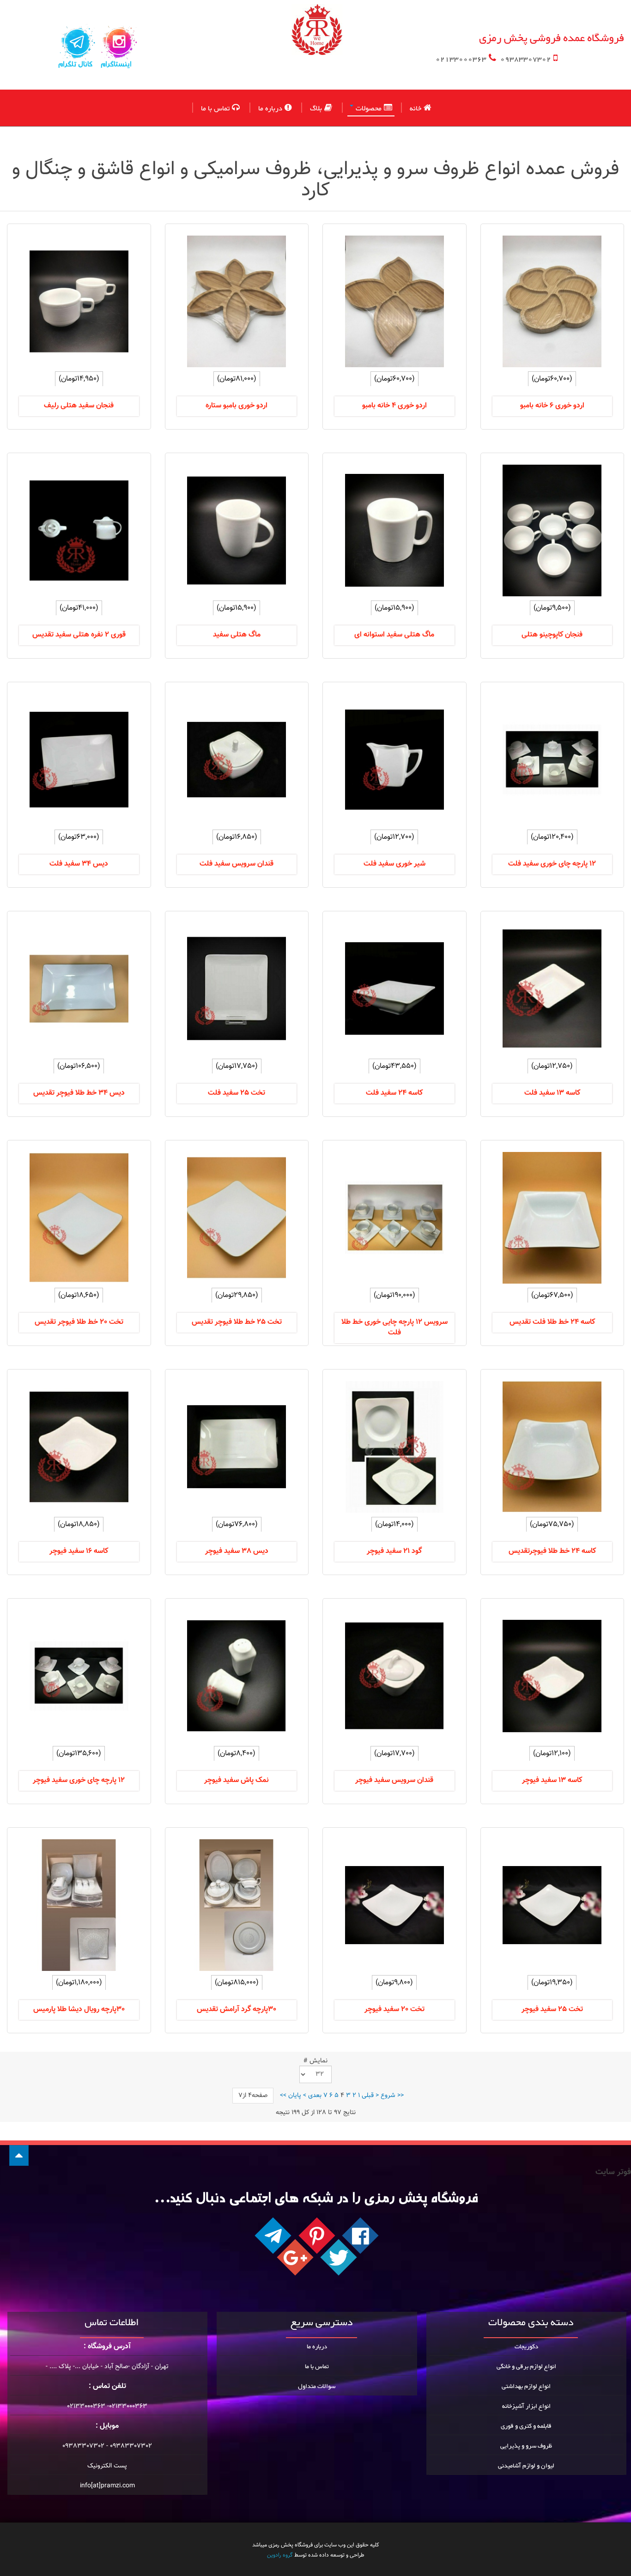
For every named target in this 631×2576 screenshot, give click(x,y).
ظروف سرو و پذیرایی (526, 2446)
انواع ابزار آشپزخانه (526, 2406)
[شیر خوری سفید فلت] (394, 760)
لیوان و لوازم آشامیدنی (526, 2466)
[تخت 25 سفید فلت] (237, 989)
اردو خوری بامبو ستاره (237, 406)
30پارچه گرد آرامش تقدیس (237, 2009)
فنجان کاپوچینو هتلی (552, 635)
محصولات (369, 109)
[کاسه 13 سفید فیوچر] (552, 1676)
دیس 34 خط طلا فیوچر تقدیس (79, 1093)
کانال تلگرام (75, 65)
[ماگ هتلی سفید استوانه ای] (394, 530)
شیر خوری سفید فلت (394, 864)
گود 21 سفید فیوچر (394, 1551)
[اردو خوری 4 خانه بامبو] (394, 301)
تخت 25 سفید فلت (237, 1093)
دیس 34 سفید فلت (79, 864)
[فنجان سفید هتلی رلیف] (79, 301)
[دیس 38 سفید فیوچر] (237, 1447)
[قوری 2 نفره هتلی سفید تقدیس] (79, 530)
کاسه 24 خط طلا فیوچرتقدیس (552, 1551)
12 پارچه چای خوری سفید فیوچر (79, 1780)
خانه (416, 108)
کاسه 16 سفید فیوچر (79, 1551)
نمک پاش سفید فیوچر (237, 1780)
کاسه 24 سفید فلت (394, 1093)
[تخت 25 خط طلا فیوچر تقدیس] (237, 1218)
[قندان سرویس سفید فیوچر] (394, 1676)
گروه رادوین (280, 2555)
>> (283, 2096)
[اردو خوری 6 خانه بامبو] (552, 301)
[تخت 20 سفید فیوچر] (394, 1905)
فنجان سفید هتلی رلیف (79, 406)
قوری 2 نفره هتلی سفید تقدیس (79, 635)
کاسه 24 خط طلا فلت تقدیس (552, 1322)
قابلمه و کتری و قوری (526, 2426)
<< (400, 2096)
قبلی (368, 2096)
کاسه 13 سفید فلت (552, 1093)
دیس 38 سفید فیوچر (237, 1551)
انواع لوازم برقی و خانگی (526, 2367)
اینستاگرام (116, 65)
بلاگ (316, 108)
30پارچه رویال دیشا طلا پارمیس (79, 2009)
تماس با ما (215, 108)
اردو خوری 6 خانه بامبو (552, 406)
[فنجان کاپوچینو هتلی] (552, 530)
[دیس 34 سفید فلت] (79, 760)
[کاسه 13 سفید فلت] (552, 989)
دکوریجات (526, 2347)
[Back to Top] (19, 2155)
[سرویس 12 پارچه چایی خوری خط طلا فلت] (394, 1218)
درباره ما (270, 108)
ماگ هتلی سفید (237, 635)
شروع (388, 2096)
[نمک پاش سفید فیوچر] (237, 1676)
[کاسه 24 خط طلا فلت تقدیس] (552, 1218)
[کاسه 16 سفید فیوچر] (79, 1447)
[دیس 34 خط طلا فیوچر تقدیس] (79, 989)
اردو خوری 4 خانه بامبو (394, 406)
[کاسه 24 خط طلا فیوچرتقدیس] (552, 1447)
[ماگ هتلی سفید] (237, 530)
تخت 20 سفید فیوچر (394, 2009)
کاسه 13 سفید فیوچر (552, 1780)
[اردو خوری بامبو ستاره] (237, 301)
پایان (295, 2096)
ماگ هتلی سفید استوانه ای (394, 635)
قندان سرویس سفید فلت (237, 864)
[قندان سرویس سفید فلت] (237, 760)
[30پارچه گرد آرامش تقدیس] (237, 1905)
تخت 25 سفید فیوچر (552, 2009)
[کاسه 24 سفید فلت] (394, 989)
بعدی (315, 2096)
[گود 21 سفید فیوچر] (394, 1447)
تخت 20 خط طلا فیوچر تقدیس (79, 1322)
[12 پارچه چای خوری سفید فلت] (552, 760)
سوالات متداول (317, 2387)
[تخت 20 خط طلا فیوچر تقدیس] (79, 1218)
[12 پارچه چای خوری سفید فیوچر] (79, 1676)
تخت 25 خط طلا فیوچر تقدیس (237, 1322)
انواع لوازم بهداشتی (526, 2387)
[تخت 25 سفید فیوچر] (552, 1905)
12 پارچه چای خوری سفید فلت (552, 864)
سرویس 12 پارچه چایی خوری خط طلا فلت (394, 1327)
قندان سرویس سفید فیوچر (394, 1780)
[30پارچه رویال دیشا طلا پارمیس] (79, 1905)
